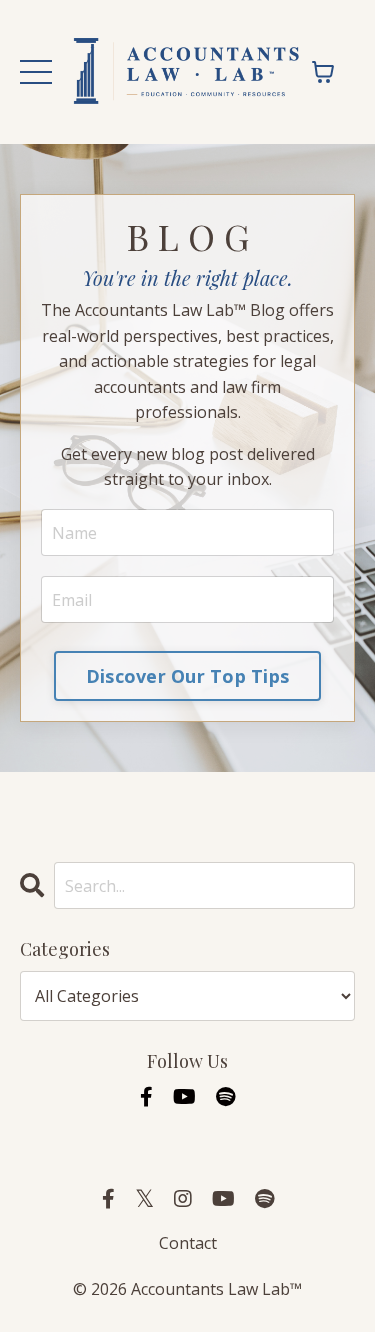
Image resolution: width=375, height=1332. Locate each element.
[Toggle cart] (323, 72)
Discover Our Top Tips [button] (187, 676)
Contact (188, 1243)
